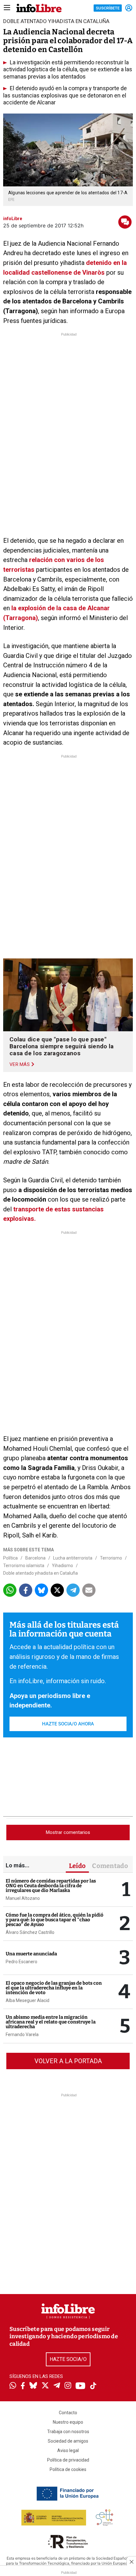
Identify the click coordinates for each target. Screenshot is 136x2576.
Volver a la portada (68, 2061)
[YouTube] (80, 2386)
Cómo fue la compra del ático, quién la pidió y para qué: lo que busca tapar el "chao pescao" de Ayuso (55, 1920)
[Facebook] (23, 2386)
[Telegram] (57, 2386)
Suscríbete (108, 8)
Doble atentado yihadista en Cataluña (40, 1573)
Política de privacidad (68, 2460)
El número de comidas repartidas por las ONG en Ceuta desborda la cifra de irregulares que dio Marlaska (51, 1886)
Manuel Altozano (23, 1898)
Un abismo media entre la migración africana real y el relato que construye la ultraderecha (51, 2022)
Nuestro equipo (68, 2422)
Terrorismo (111, 1558)
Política (10, 1558)
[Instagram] (68, 2386)
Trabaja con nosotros (68, 2432)
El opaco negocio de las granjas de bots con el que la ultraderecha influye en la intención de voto (54, 1988)
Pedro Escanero (22, 1962)
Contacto (68, 2413)
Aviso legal (68, 2450)
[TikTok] (93, 2386)
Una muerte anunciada (31, 1954)
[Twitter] (45, 2386)
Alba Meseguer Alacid (28, 2000)
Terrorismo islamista (24, 1566)
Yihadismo (62, 1566)
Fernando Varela (22, 2034)
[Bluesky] (33, 2386)
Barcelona (35, 1558)
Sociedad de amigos (68, 2441)
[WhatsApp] (13, 2386)
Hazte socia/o (68, 2359)
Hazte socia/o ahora (68, 1724)
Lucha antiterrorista (73, 1558)
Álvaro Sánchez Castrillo (30, 1932)
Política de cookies (68, 2469)
